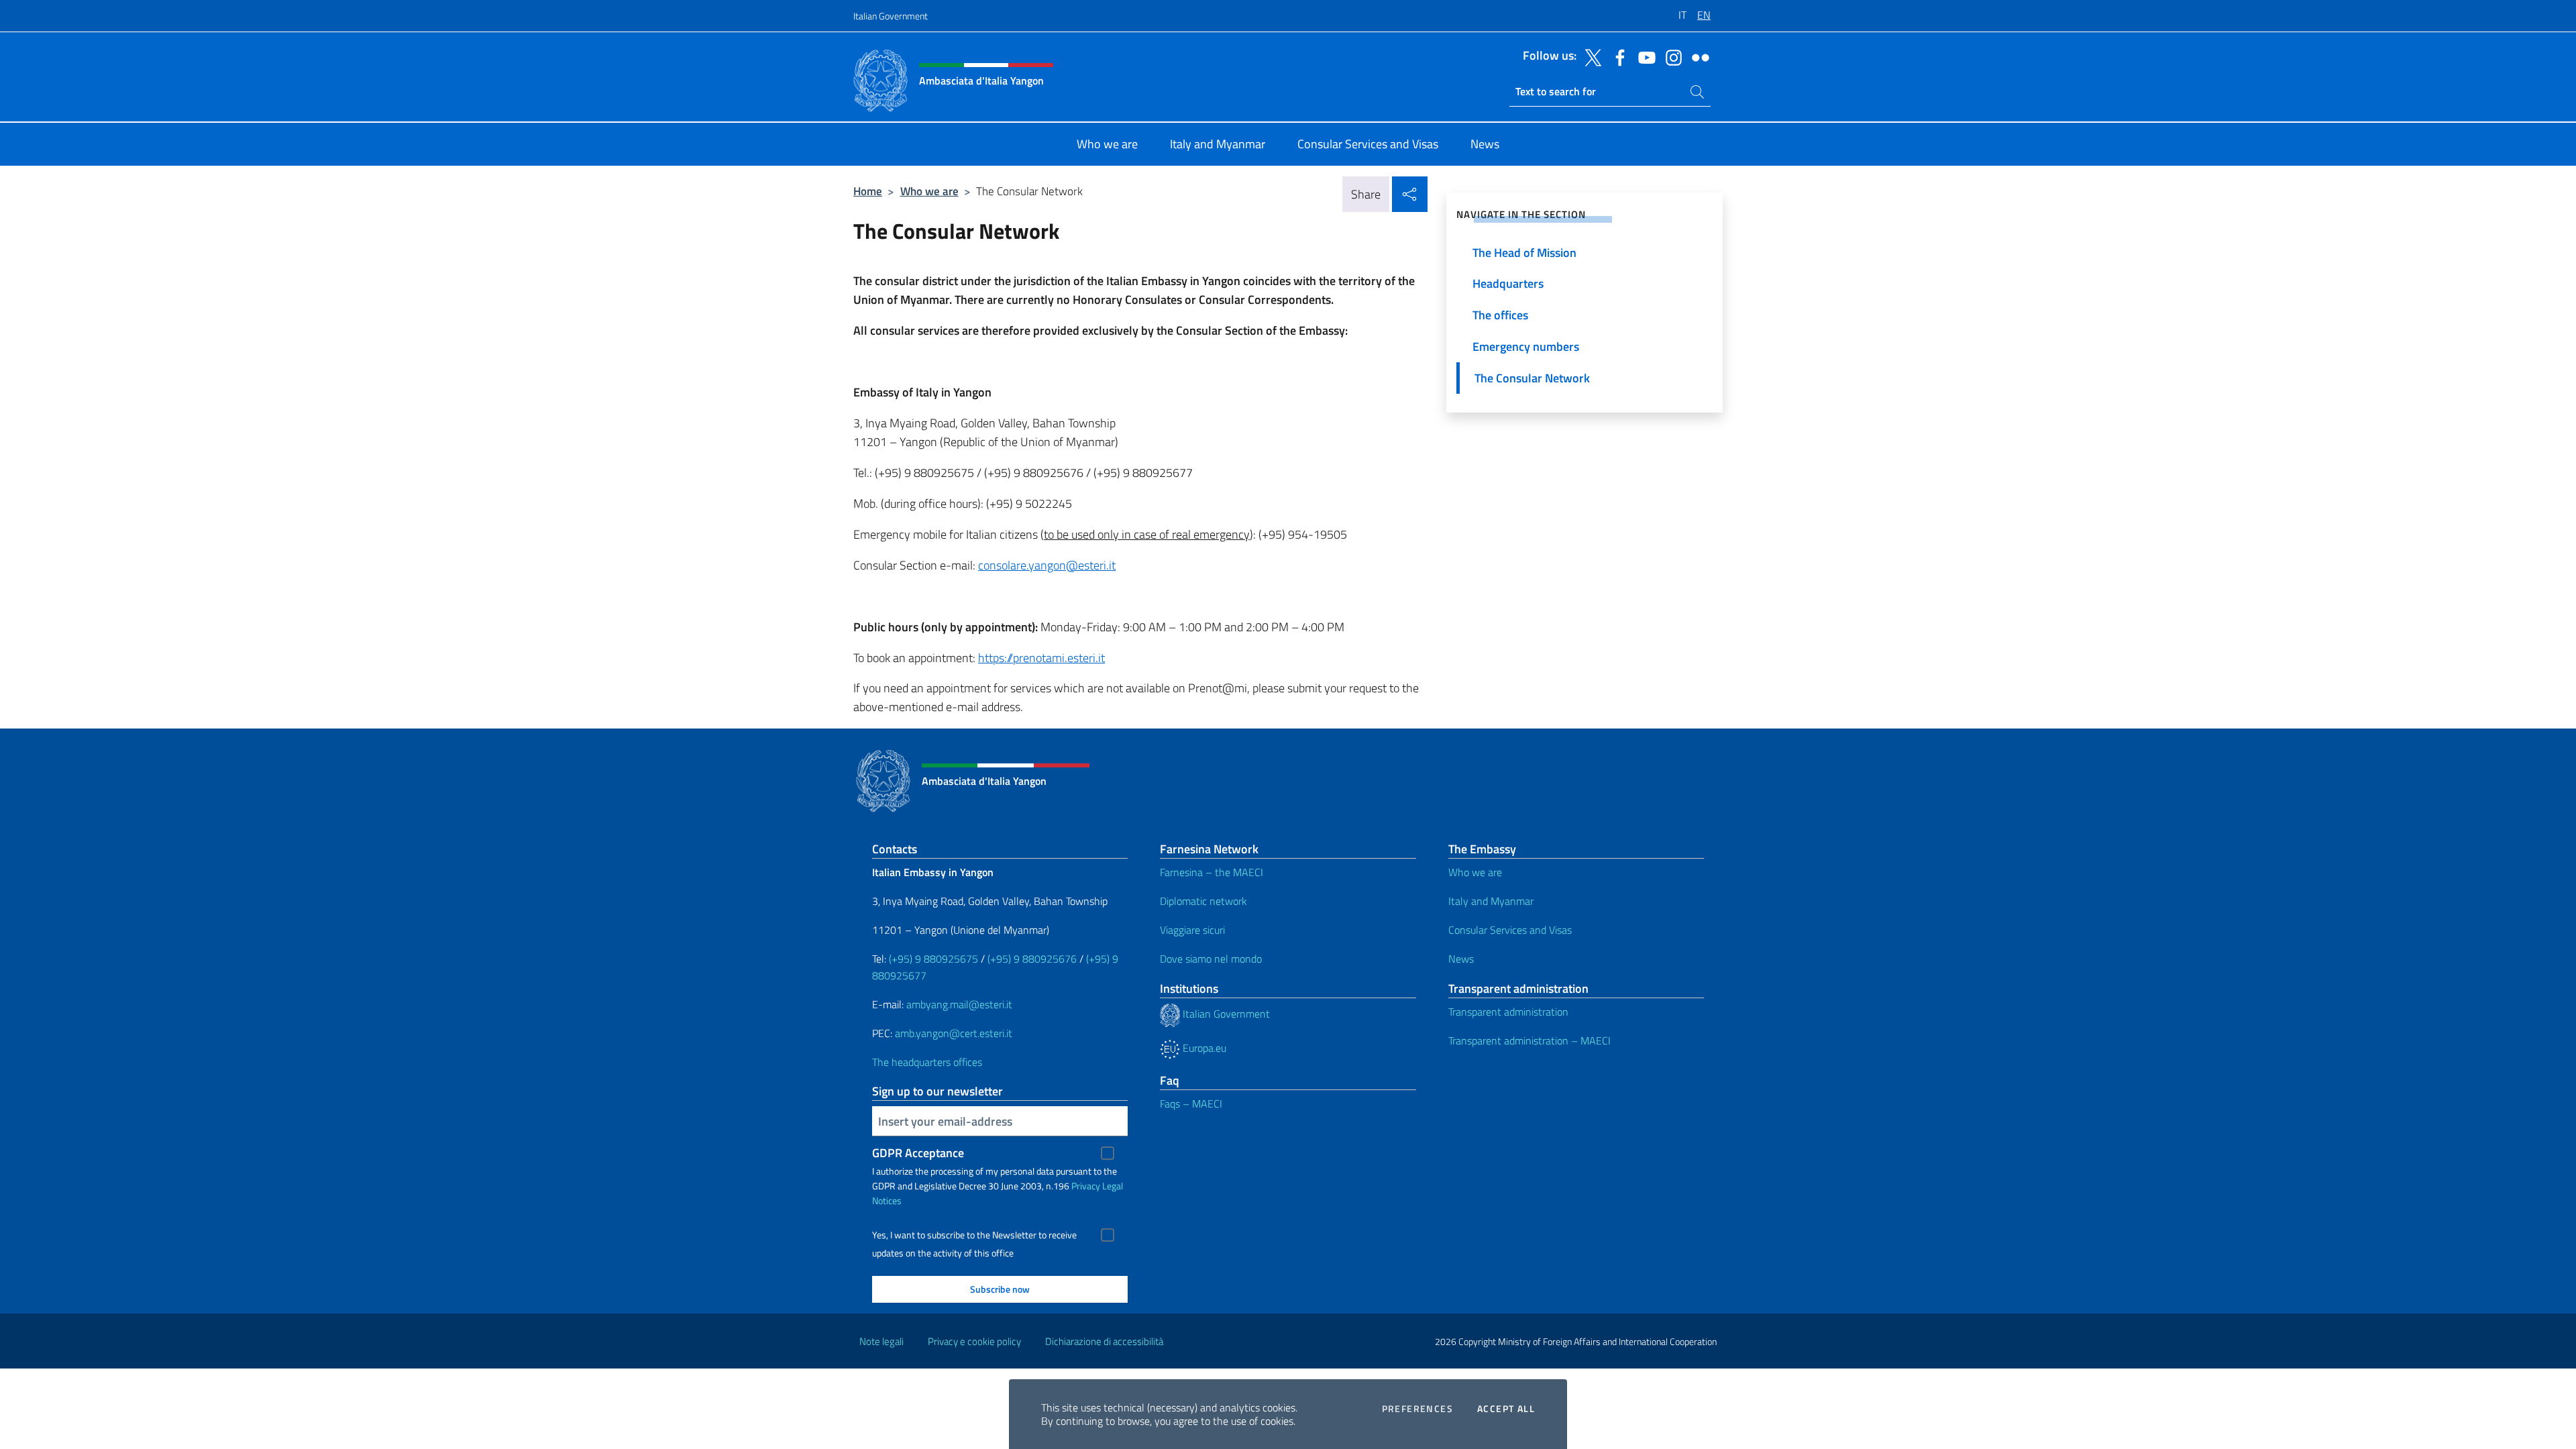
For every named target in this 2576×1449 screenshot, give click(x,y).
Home (868, 191)
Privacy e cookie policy (974, 1341)
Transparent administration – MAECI (1529, 1040)
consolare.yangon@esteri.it (1047, 565)
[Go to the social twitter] (1590, 56)
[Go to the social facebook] (1617, 56)
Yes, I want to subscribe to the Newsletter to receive (974, 1235)
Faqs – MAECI (1191, 1104)
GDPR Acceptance (918, 1153)
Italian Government (891, 16)
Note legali (881, 1341)
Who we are (929, 191)
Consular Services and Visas (1510, 930)
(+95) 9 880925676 (1032, 959)
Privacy (1086, 1186)
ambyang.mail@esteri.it (959, 1004)
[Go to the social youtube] (1644, 56)
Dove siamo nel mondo (1211, 959)
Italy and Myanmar (1491, 901)
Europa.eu (1203, 1048)
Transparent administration (1508, 1012)
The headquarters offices (927, 1062)
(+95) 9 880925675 (933, 959)
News (1461, 959)
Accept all (1506, 1409)
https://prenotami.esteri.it (1041, 658)
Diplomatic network (1203, 901)
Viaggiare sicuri (1192, 930)
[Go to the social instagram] (1670, 56)
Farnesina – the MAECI (1212, 872)
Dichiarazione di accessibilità (1104, 1341)
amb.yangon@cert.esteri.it (954, 1033)
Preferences (1417, 1409)
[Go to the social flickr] (1697, 56)
